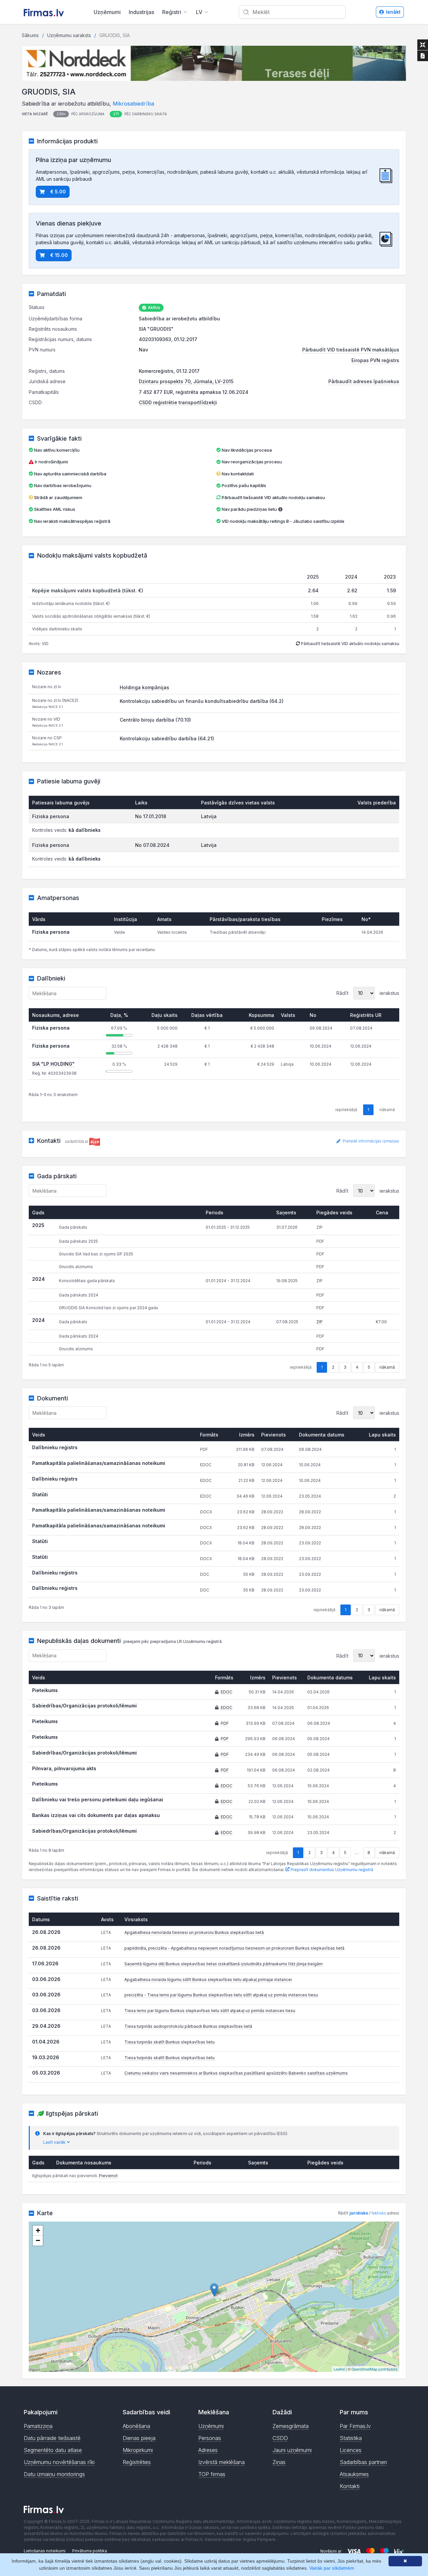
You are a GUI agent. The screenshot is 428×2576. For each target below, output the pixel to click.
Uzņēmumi (107, 12)
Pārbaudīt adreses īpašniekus (364, 381)
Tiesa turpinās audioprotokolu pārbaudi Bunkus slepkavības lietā (188, 2026)
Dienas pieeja (139, 2438)
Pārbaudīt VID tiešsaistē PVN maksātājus (351, 350)
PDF (225, 1723)
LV (199, 12)
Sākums (30, 35)
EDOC (227, 1692)
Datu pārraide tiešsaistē (52, 2438)
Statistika (351, 2438)
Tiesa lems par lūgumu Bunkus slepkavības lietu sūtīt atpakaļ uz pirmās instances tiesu (210, 2011)
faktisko (379, 2213)
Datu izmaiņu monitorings (54, 2474)
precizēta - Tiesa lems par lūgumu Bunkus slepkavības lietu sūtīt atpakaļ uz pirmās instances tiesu (221, 1995)
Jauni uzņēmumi (292, 2450)
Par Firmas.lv (355, 2426)
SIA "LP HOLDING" (53, 1064)
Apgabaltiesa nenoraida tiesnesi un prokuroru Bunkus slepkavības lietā (194, 1932)
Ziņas (279, 2462)
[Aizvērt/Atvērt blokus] (423, 45)
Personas (210, 2438)
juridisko (359, 2213)
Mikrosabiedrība (133, 104)
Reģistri (172, 12)
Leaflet (339, 2369)
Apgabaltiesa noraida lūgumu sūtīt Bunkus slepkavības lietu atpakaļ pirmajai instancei (208, 1980)
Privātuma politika (90, 2551)
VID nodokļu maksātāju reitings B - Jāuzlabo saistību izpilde (283, 521)
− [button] (38, 2240)
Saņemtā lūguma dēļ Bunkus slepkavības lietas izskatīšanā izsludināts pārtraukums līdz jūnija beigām (224, 1964)
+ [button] (38, 2230)
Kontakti (350, 2486)
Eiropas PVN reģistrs (375, 360)
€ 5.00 (58, 192)
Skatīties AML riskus (55, 509)
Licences (351, 2450)
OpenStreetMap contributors (374, 2369)
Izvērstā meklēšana (222, 2462)
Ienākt (393, 12)
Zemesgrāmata (291, 2426)
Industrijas (141, 12)
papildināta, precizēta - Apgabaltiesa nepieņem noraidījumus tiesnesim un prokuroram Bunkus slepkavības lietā (234, 1948)
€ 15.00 (59, 255)
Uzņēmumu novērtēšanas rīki (59, 2462)
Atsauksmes (354, 2474)
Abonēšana (136, 2426)
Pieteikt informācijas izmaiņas (370, 1141)
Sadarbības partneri (363, 2462)
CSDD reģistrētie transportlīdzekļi (178, 402)
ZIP (319, 1322)
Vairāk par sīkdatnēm (332, 2568)
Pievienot (108, 2176)
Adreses (208, 2450)
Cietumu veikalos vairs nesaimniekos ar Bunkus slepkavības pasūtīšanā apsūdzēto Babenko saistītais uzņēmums (236, 2073)
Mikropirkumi (138, 2450)
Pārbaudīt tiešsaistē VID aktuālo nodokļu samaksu (273, 497)
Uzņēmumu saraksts (69, 35)
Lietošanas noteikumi (45, 2551)
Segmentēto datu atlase (53, 2450)
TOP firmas (212, 2474)
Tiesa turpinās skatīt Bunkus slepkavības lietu (170, 2042)
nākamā (387, 1367)
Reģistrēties (137, 2462)
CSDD (280, 2438)
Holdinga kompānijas (144, 687)
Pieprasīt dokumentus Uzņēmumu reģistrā (331, 1870)
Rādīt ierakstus (368, 993)
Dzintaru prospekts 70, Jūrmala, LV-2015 (186, 381)
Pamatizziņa (38, 2426)
